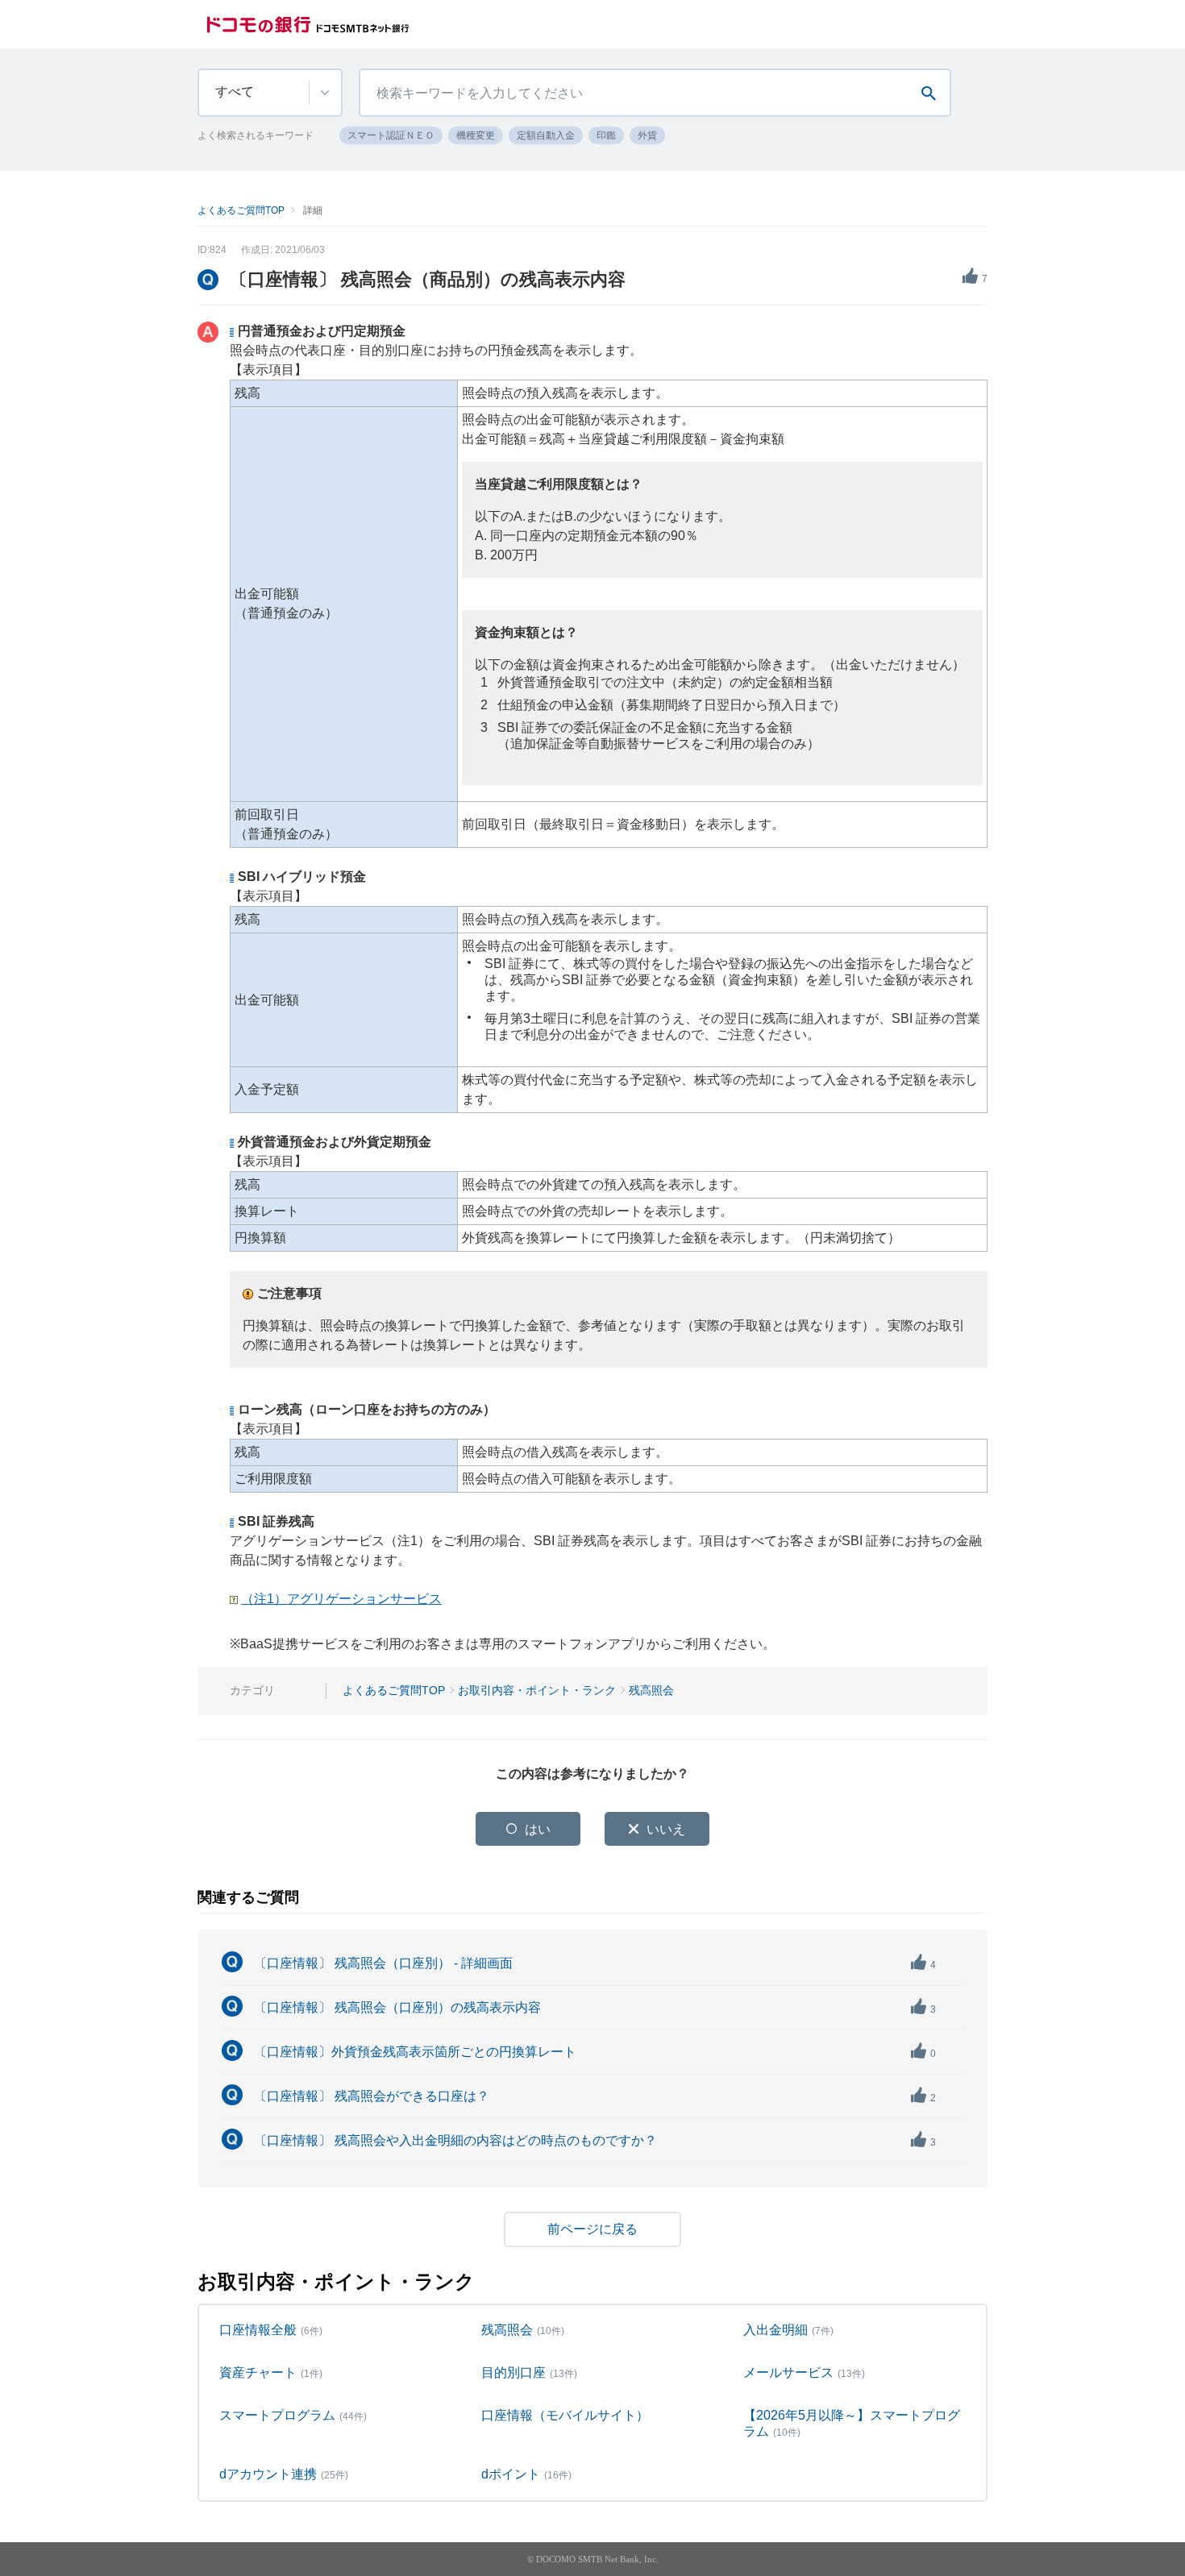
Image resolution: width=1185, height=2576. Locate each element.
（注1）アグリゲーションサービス (341, 1599)
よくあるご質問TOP (241, 210)
